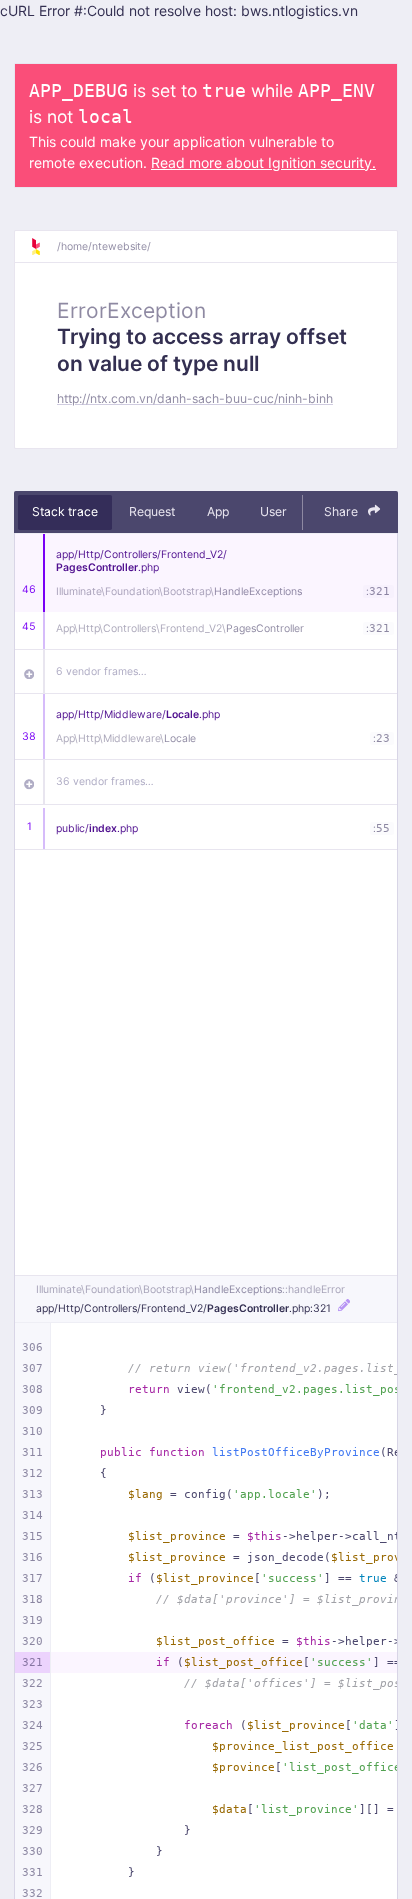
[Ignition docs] (43, 247)
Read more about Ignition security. (263, 162)
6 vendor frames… (101, 671)
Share (342, 511)
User (273, 511)
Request (152, 511)
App (218, 511)
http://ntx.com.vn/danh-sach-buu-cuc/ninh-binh (195, 398)
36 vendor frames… (105, 781)
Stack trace (65, 511)
